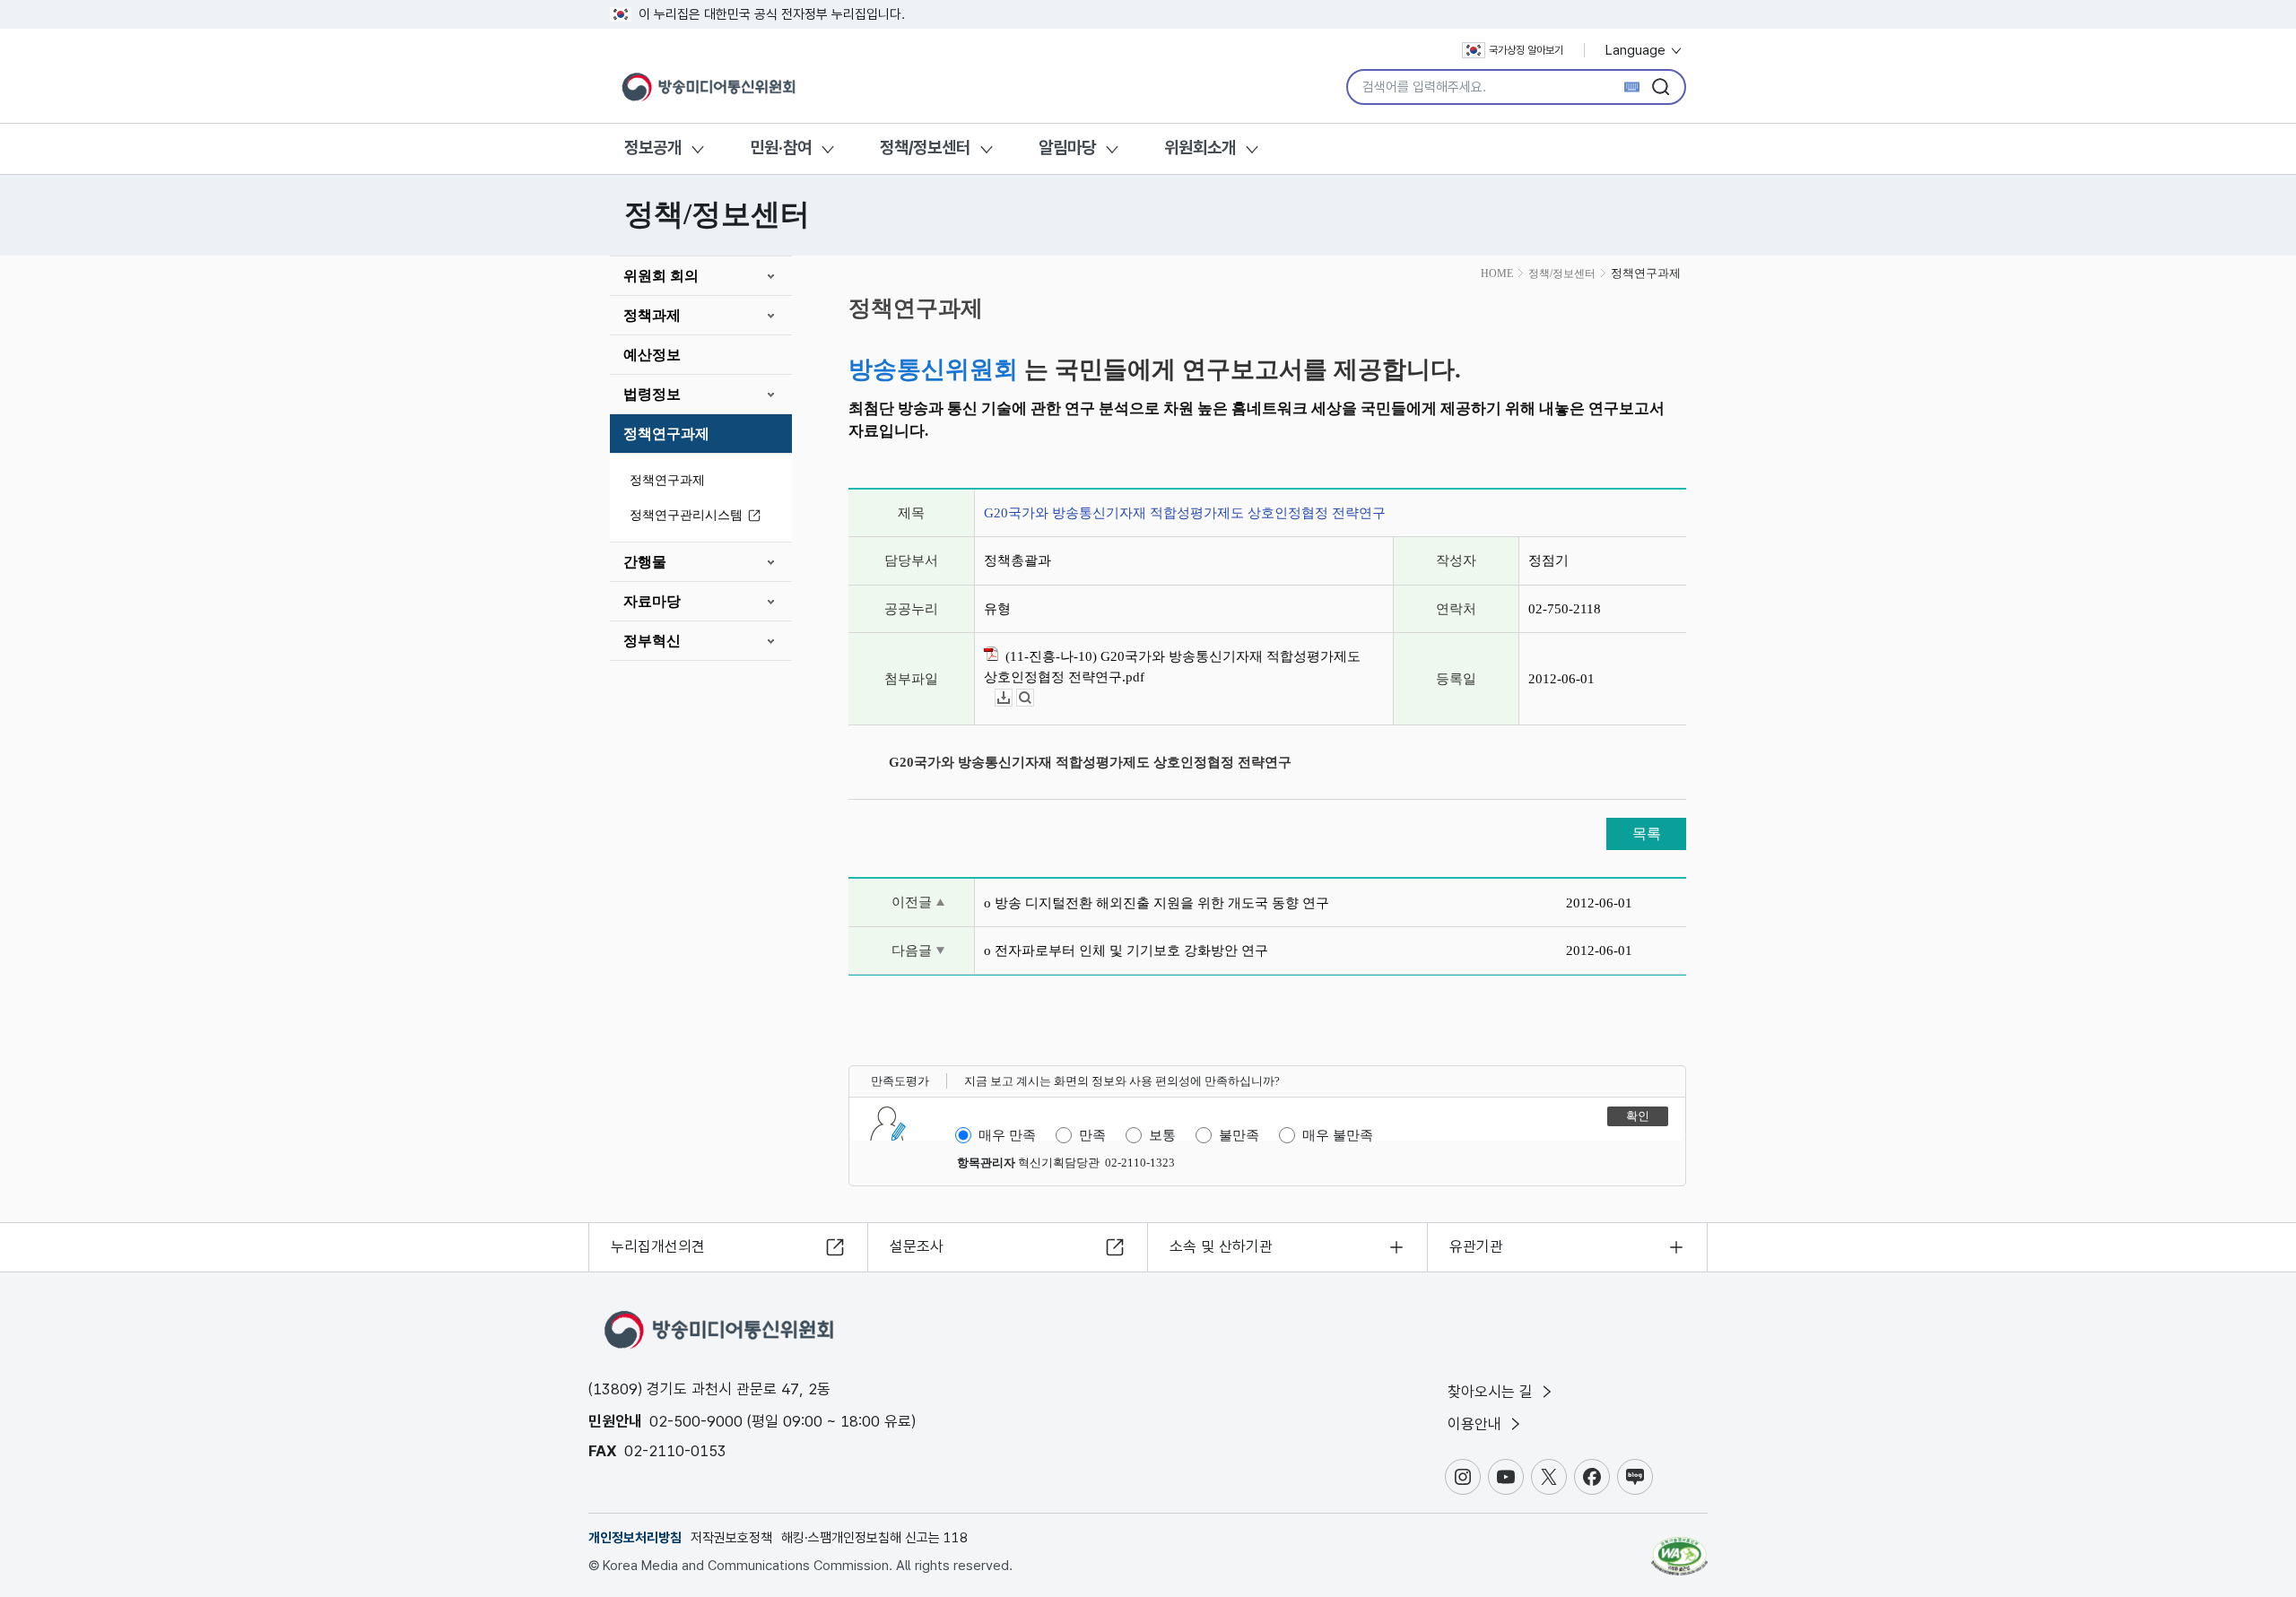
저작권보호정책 (731, 1538)
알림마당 (1067, 148)
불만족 (1239, 1135)
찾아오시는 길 (1492, 1392)
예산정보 (652, 355)
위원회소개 (1200, 148)
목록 (1647, 833)
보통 (1162, 1135)
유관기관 (1476, 1246)
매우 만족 (1007, 1135)
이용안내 (1477, 1424)
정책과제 (652, 315)
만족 (1092, 1135)
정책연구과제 (666, 434)
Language (1637, 50)
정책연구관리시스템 (686, 515)
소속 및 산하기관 (1221, 1246)
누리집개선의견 (658, 1246)
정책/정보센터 (925, 148)
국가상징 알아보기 (1526, 50)
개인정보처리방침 (635, 1538)
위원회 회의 (661, 276)
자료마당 (652, 601)
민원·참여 (781, 148)
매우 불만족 (1338, 1135)
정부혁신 (652, 641)
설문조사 (917, 1246)
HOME (1497, 273)
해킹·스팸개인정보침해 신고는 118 (874, 1538)
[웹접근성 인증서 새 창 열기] (1679, 1548)
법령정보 (652, 394)
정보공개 (653, 148)
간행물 (645, 562)
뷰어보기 (1034, 698)
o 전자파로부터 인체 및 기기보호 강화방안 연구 (1126, 950)
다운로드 (1012, 698)
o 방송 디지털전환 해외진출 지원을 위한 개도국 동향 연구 (1157, 903)
